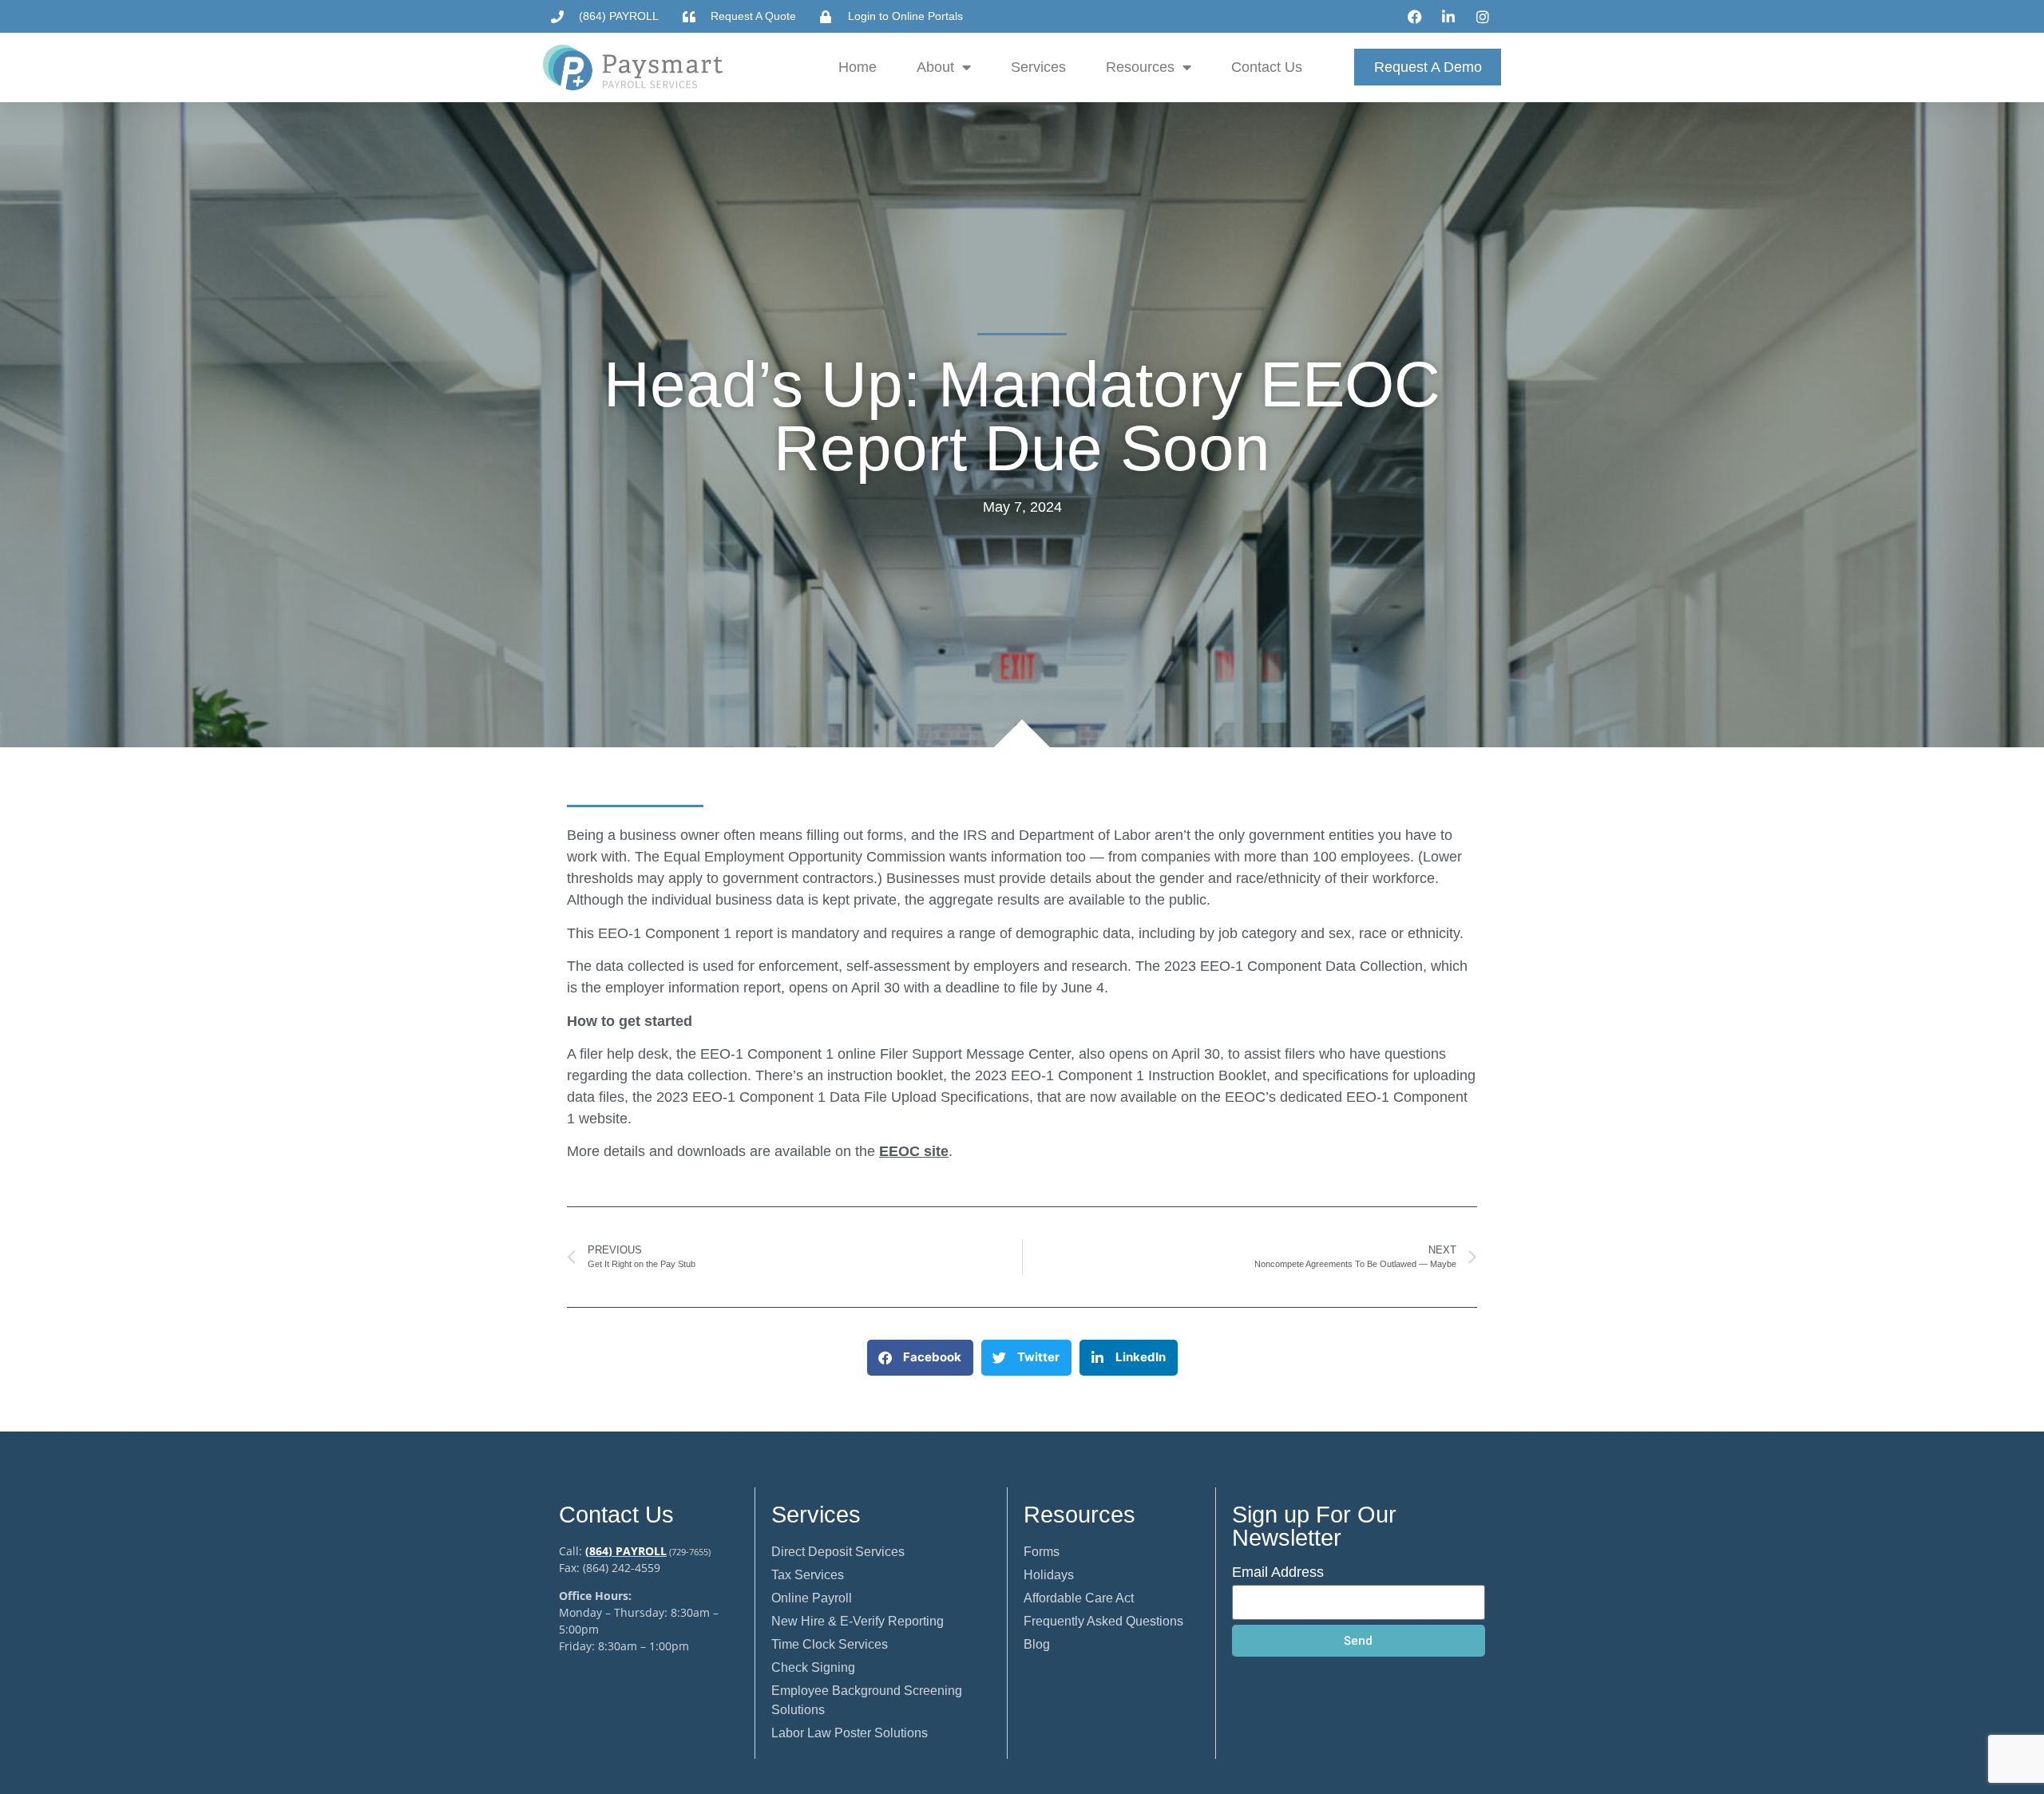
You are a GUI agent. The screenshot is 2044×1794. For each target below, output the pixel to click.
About (935, 67)
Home (858, 67)
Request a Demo (1428, 67)
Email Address (1278, 1572)
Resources (1140, 67)
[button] (920, 1358)
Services (1038, 67)
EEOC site (914, 1151)
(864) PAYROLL (626, 1551)
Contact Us (1267, 67)
